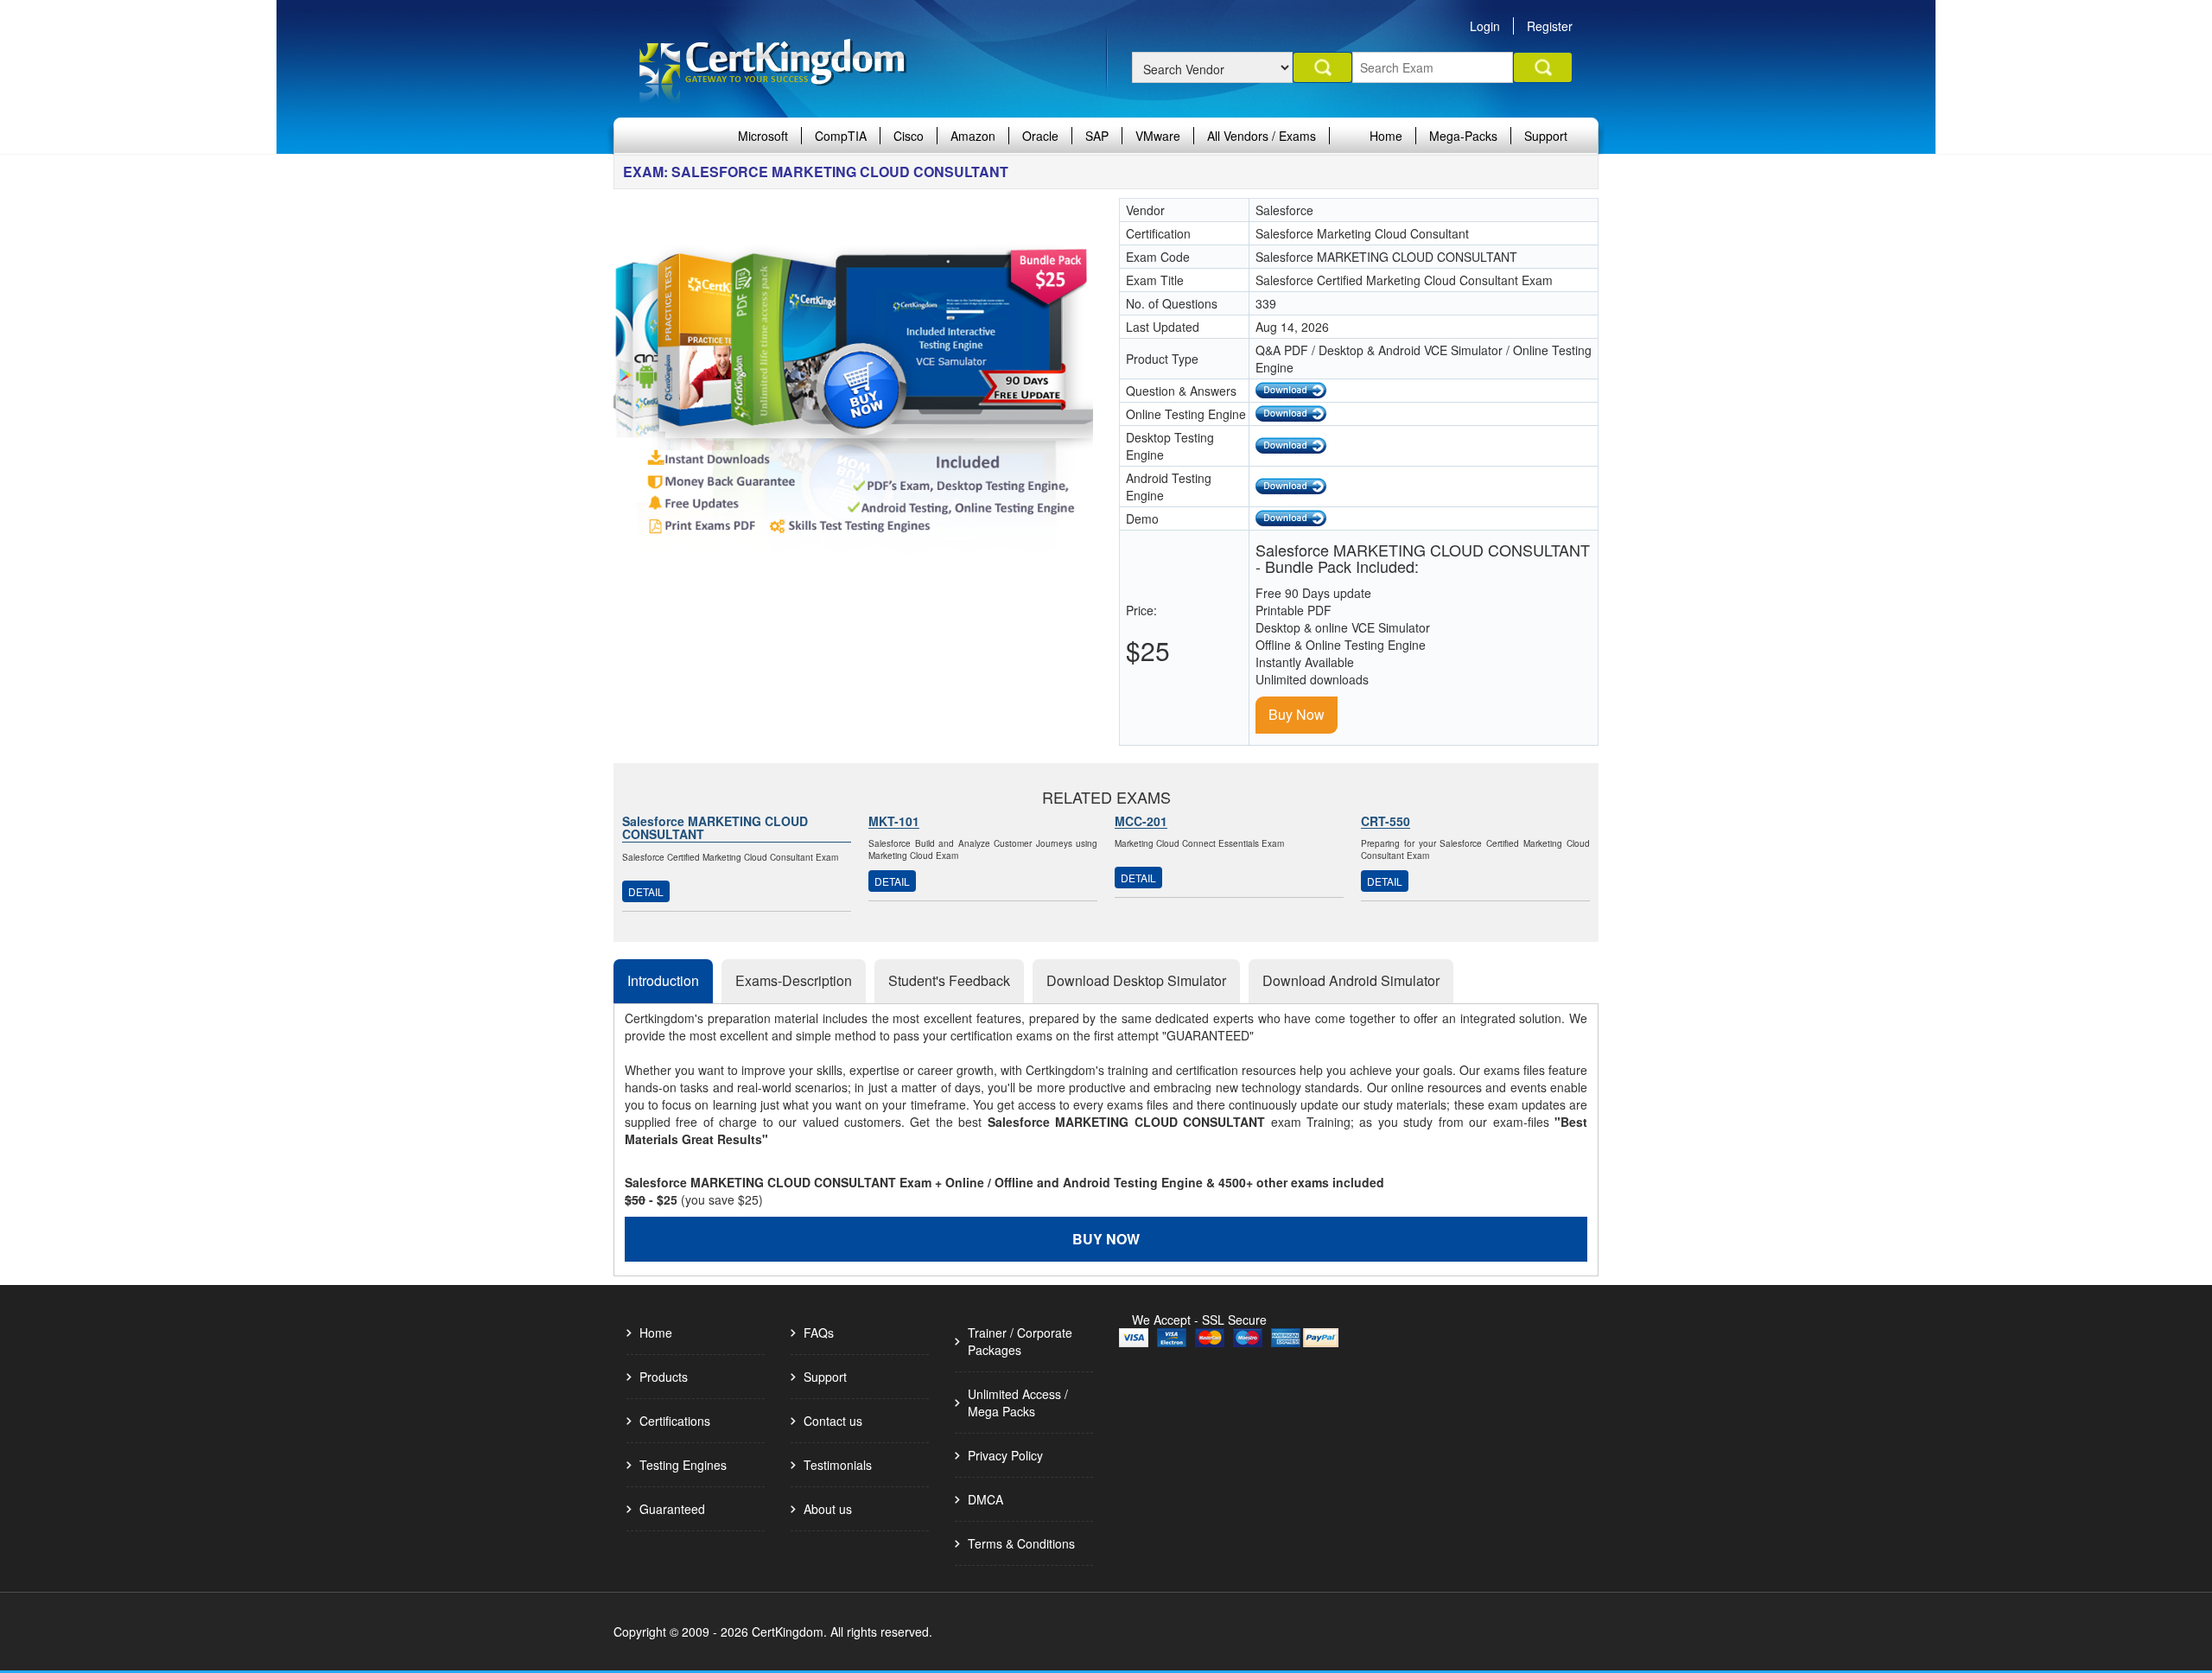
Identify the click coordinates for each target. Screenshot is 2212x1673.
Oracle (1040, 136)
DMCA (985, 1499)
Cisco (909, 136)
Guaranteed (672, 1509)
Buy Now (1297, 714)
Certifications (675, 1421)
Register (1550, 26)
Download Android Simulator (1351, 980)
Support (1546, 136)
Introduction (663, 980)
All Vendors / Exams (1262, 136)
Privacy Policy (1005, 1455)
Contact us (833, 1421)
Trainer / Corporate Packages (1020, 1341)
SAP (1097, 136)
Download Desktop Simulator (1136, 980)
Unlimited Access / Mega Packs (1018, 1403)
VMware (1158, 136)
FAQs (819, 1333)
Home (1386, 136)
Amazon (973, 136)
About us (828, 1509)
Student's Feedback (949, 980)
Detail (646, 891)
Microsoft (763, 136)
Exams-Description (794, 980)
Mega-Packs (1463, 136)
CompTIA (841, 136)
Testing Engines (683, 1465)
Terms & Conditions (1021, 1543)
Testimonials (838, 1465)
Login (1485, 26)
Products (664, 1377)
